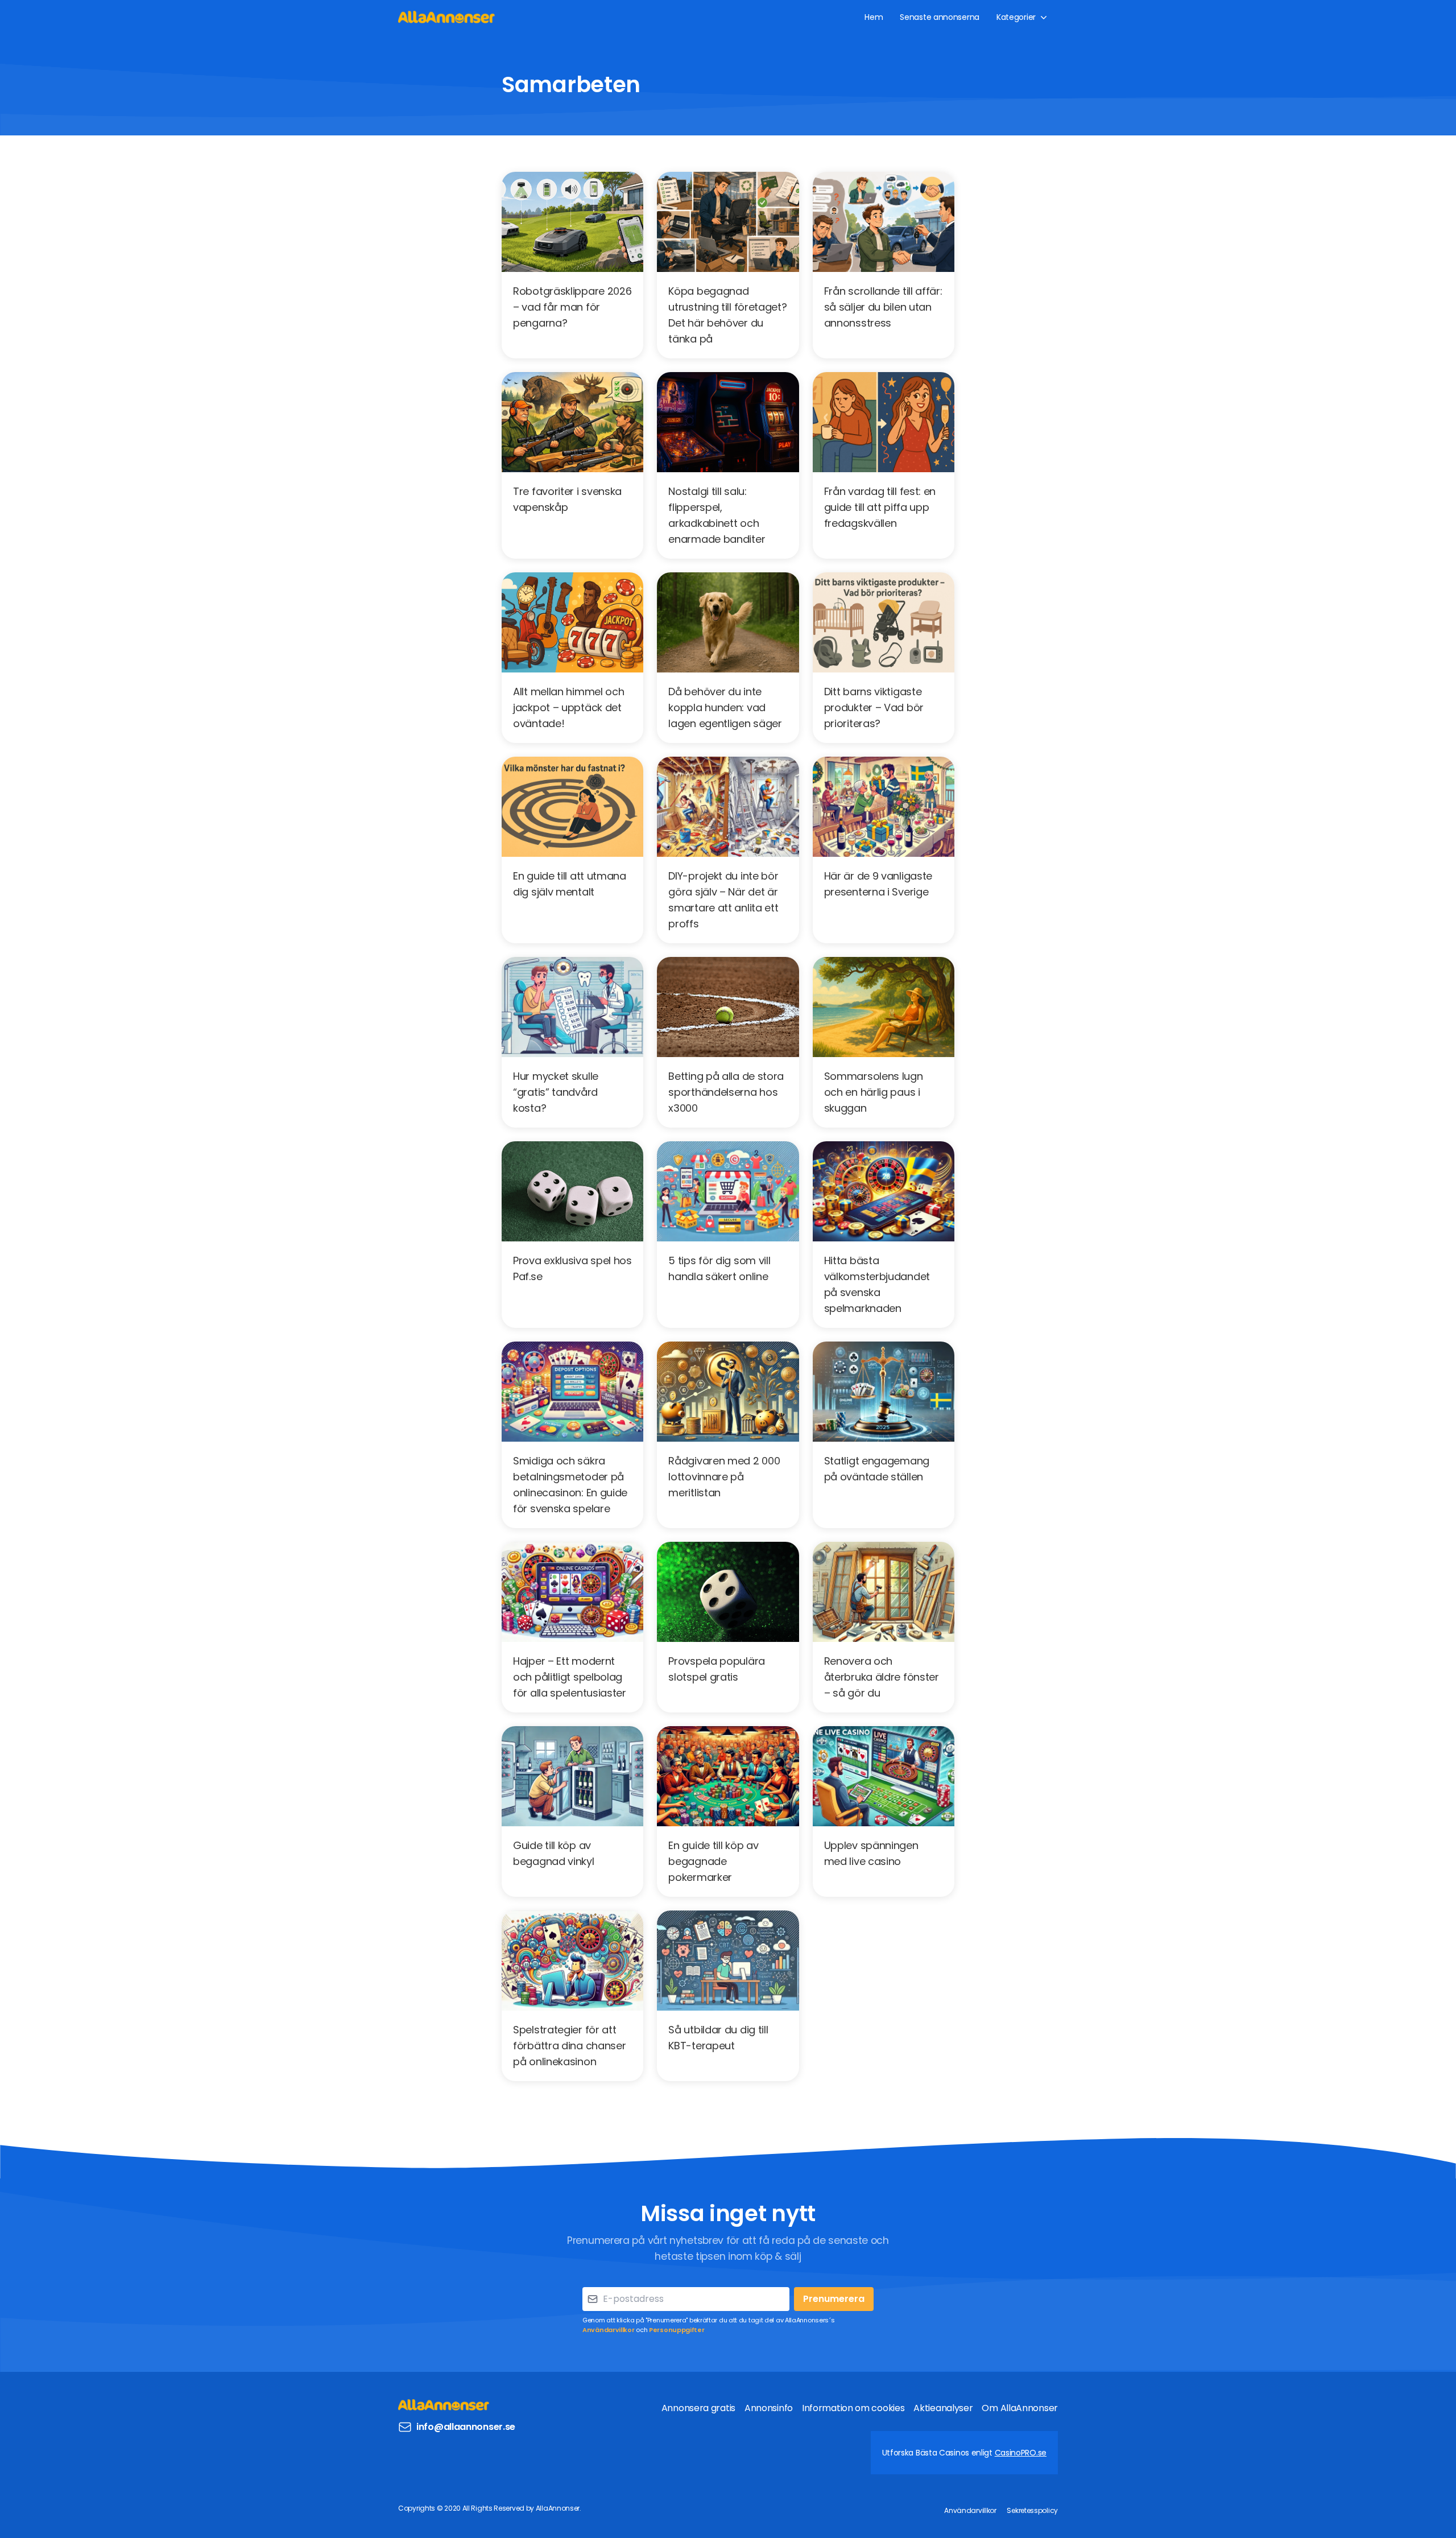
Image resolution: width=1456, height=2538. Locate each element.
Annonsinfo (769, 2408)
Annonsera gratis (698, 2408)
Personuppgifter (677, 2330)
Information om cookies (853, 2408)
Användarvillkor (609, 2330)
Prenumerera (834, 2299)
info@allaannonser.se (466, 2427)
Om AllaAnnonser (1020, 2408)
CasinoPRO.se (1021, 2453)
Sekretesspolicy (1032, 2510)
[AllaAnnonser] (446, 17)
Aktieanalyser (943, 2408)
